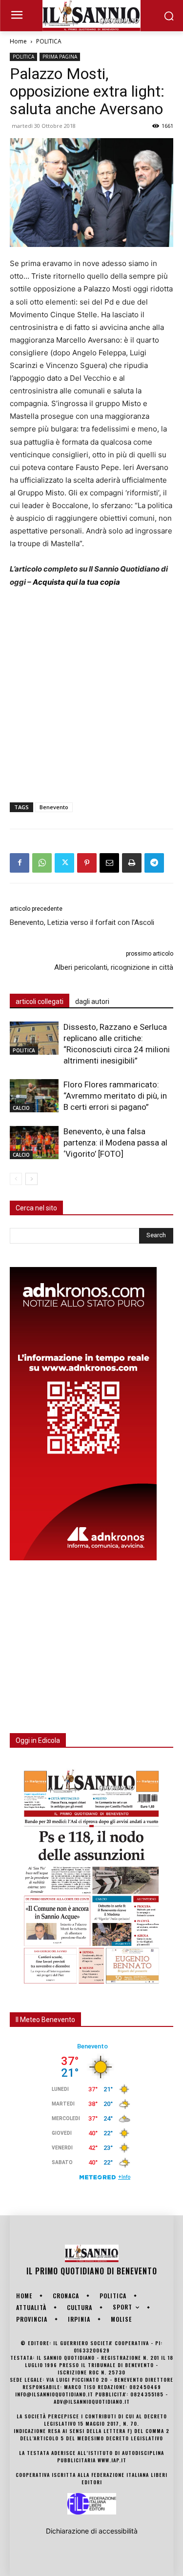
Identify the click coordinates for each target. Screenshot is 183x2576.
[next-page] (31, 1179)
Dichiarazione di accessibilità (92, 2531)
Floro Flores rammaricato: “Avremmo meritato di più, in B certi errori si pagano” (115, 1096)
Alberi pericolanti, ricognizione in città (114, 967)
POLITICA (49, 41)
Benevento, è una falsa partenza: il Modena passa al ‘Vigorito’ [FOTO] (115, 1143)
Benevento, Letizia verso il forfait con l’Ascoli (82, 922)
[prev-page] (16, 1179)
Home (18, 41)
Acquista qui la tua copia (76, 582)
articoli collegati (40, 1002)
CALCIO (21, 1108)
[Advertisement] (91, 693)
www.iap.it (112, 2460)
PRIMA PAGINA (60, 57)
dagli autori (92, 1002)
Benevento (54, 807)
